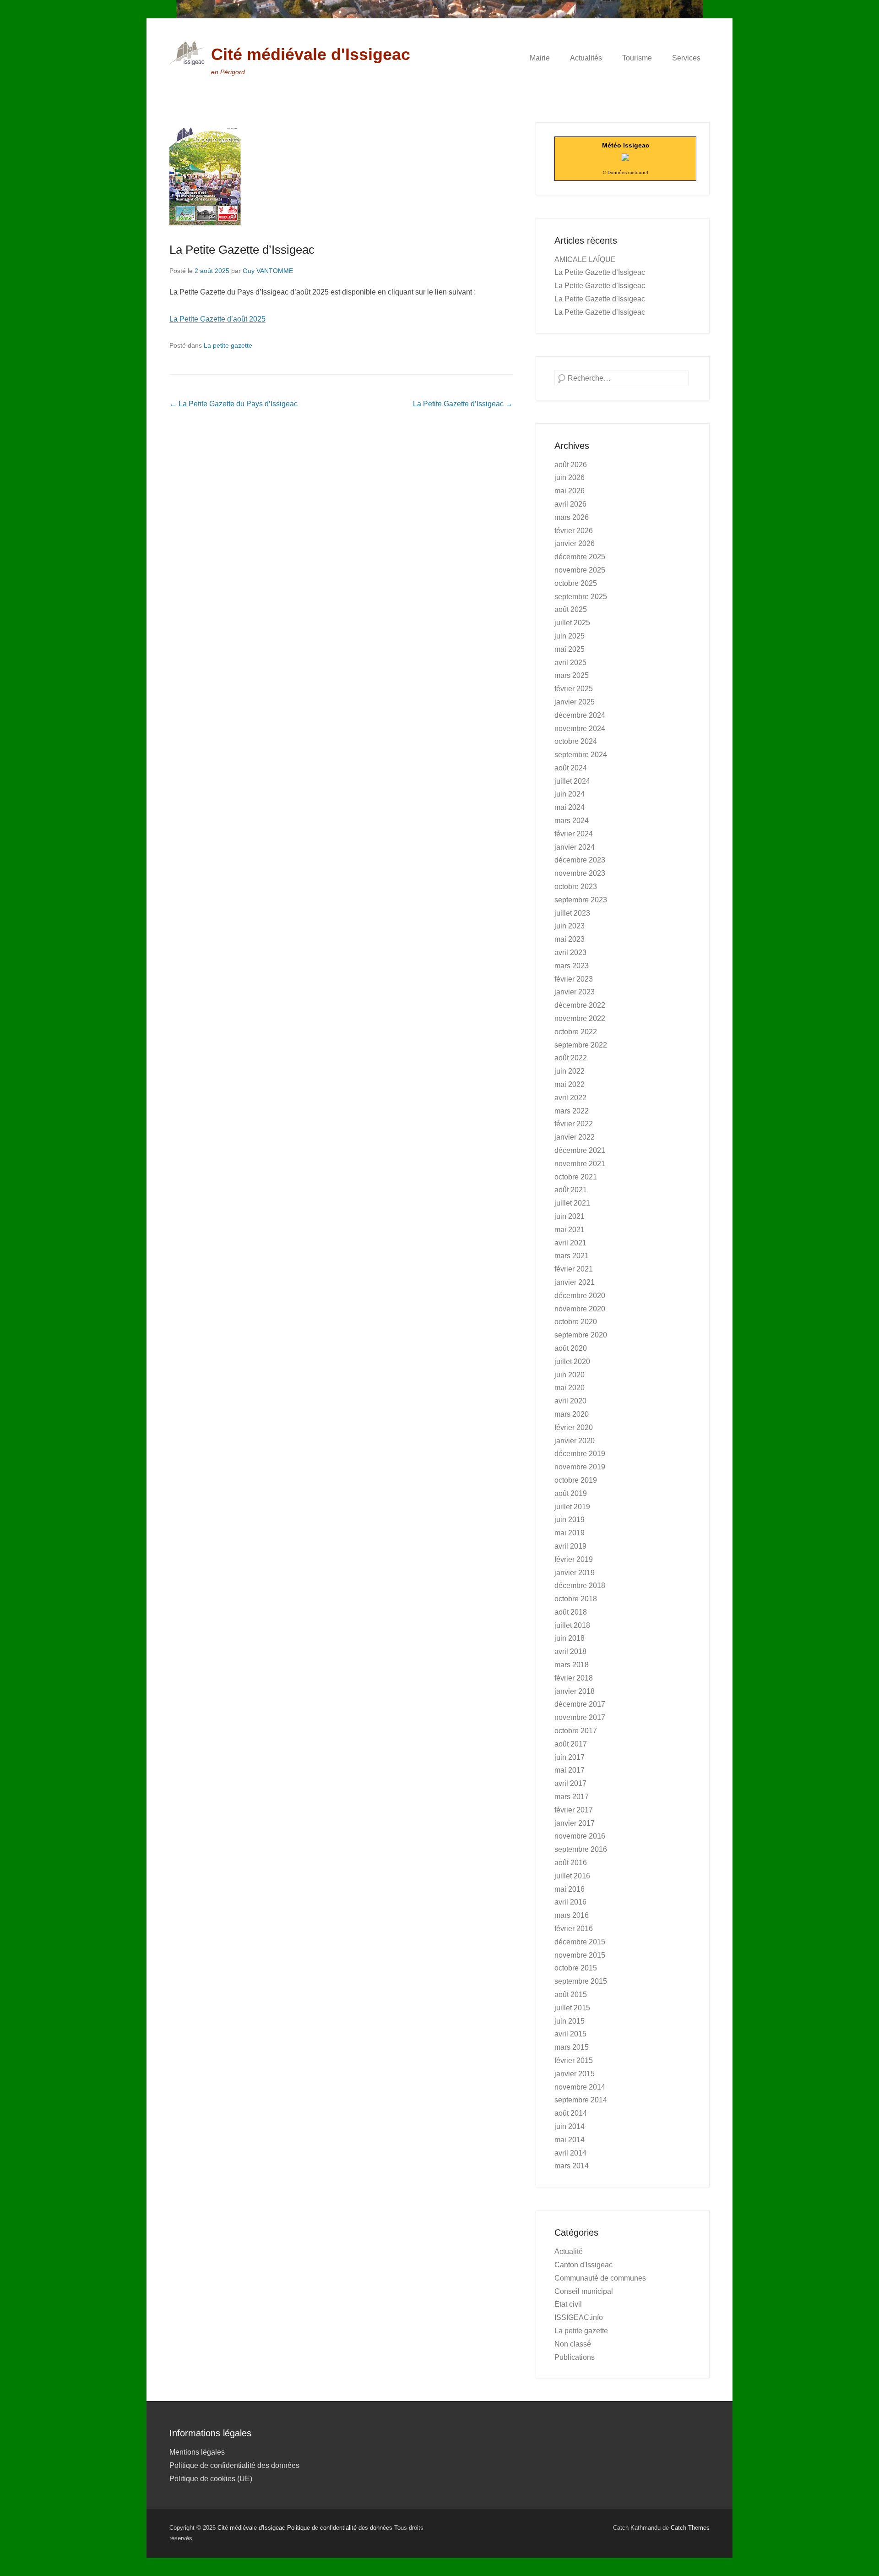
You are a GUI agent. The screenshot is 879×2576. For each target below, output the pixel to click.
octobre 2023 (576, 887)
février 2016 (574, 1929)
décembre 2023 (580, 860)
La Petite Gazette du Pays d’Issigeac (233, 404)
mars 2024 (572, 821)
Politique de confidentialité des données (234, 2465)
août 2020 (571, 1348)
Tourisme (637, 58)
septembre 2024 (581, 755)
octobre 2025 (576, 583)
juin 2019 (570, 1520)
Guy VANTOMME (268, 271)
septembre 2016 (581, 1849)
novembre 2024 (580, 729)
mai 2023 (570, 939)
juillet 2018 (572, 1625)
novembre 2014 (580, 2087)
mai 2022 (570, 1084)
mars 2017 (572, 1797)
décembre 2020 (580, 1296)
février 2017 (574, 1810)
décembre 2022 (580, 1005)
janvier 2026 (575, 543)
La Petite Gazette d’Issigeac (242, 250)
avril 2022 (570, 1098)
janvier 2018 (575, 1691)
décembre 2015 (580, 1942)
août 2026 (571, 465)
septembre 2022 (581, 1045)
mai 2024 (570, 807)
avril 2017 (570, 1783)
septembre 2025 (581, 597)
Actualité (569, 2251)
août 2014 (571, 2113)
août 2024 (571, 768)
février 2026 (574, 531)
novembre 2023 (580, 873)
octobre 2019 (576, 1480)
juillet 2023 (572, 913)
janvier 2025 (575, 702)
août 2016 (571, 1863)
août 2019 (571, 1493)
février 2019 (574, 1559)
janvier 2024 (575, 847)
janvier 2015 (575, 2074)
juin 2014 (570, 2126)
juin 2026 (570, 478)
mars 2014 (572, 2166)
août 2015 (571, 1995)
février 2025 (574, 689)
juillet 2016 (572, 1876)
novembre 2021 (580, 1164)
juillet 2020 (572, 1362)
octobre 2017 (576, 1731)
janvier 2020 (575, 1441)
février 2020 (574, 1427)
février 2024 (574, 834)
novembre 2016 (580, 1836)
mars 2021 (572, 1256)
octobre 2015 (576, 1968)
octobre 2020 (576, 1322)
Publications (575, 2357)
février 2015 (574, 2060)
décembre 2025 (580, 557)
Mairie (540, 58)
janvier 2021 (575, 1282)
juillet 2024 (572, 781)
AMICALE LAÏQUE (585, 259)
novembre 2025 (580, 570)
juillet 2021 (572, 1203)
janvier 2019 (575, 1573)
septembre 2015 (581, 1981)
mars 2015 (572, 2047)
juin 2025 (570, 636)
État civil (568, 2304)
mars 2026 (572, 517)
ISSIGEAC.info (579, 2317)
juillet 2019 (572, 1507)
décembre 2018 (580, 1585)
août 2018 (571, 1612)
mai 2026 (570, 491)
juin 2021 (570, 1216)
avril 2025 (570, 663)
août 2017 (571, 1744)
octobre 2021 (576, 1177)
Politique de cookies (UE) (211, 2479)
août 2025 (571, 609)
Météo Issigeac (626, 145)
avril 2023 (570, 952)
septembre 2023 (581, 900)
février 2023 (574, 979)
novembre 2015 (580, 1955)
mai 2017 (570, 1770)
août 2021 (571, 1190)
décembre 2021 (580, 1150)
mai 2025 (570, 649)
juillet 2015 (572, 2008)
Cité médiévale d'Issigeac (311, 54)
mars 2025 (572, 675)
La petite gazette (228, 345)
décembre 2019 (580, 1454)
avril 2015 (570, 2034)
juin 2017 (570, 1757)
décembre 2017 (580, 1704)
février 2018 (574, 1678)
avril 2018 (570, 1651)
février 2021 (574, 1269)
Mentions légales (197, 2452)
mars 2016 (572, 1915)
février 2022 (574, 1124)
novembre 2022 (580, 1018)
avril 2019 (570, 1546)
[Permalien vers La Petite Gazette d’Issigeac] (341, 174)
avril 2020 (570, 1401)
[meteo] (625, 158)
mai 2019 (570, 1533)
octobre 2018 (576, 1599)
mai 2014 (570, 2140)
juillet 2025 (572, 623)
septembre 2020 (581, 1335)
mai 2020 (570, 1388)
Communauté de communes (600, 2278)
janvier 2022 (575, 1137)
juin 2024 (570, 794)
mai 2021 (570, 1230)
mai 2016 (570, 1889)
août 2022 (571, 1058)
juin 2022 (570, 1071)
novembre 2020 (580, 1309)
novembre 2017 (580, 1717)
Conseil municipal (584, 2291)
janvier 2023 (575, 992)
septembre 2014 (581, 2100)
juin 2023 (570, 926)
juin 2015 (570, 2021)
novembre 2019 (580, 1467)
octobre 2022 (576, 1032)
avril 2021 (570, 1243)
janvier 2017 (575, 1823)
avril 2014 (570, 2153)
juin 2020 (570, 1375)
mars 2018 (572, 1665)
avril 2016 (570, 1902)
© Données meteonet (626, 172)
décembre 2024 (580, 715)
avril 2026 (570, 504)
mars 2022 (572, 1111)
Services (686, 58)
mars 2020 (572, 1414)
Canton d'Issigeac (583, 2265)
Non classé (573, 2344)
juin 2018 (570, 1638)
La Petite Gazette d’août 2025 (217, 319)
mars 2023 (572, 966)
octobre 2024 (576, 741)
